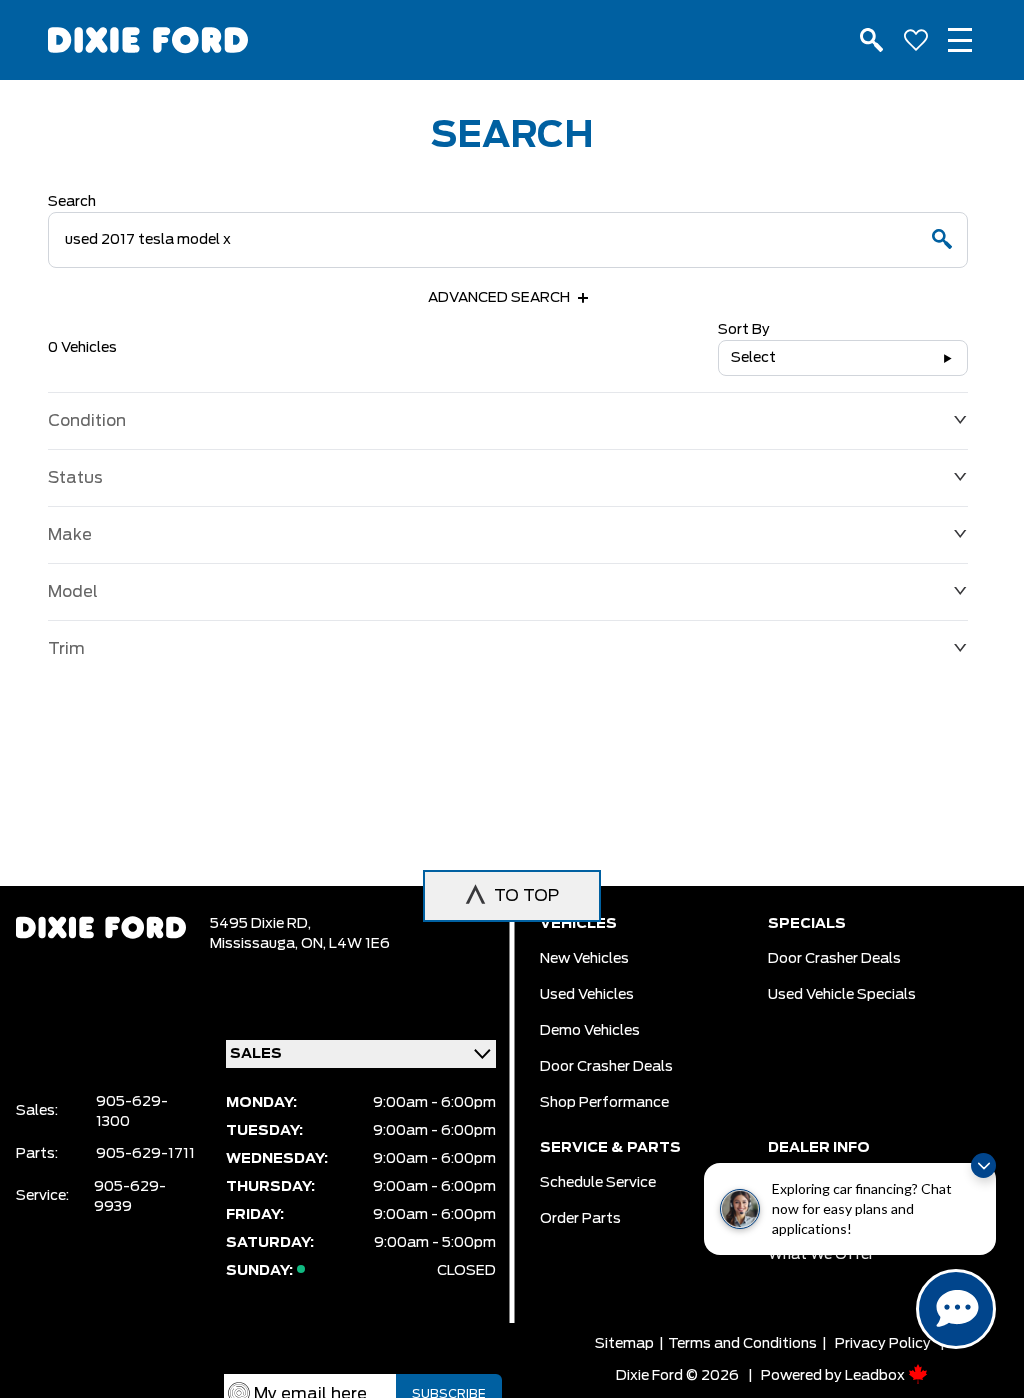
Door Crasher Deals (606, 1067)
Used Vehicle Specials (842, 995)
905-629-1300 (132, 1112)
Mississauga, (255, 944)
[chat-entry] (956, 1309)
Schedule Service (598, 1183)
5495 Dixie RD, (260, 924)
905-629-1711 (145, 1154)
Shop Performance (604, 1103)
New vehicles (584, 959)
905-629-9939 (130, 1197)
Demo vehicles (590, 1031)
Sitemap (624, 1344)
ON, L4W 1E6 (345, 944)
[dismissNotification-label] (983, 1165)
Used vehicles (587, 995)
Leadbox (876, 1376)
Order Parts (580, 1219)
